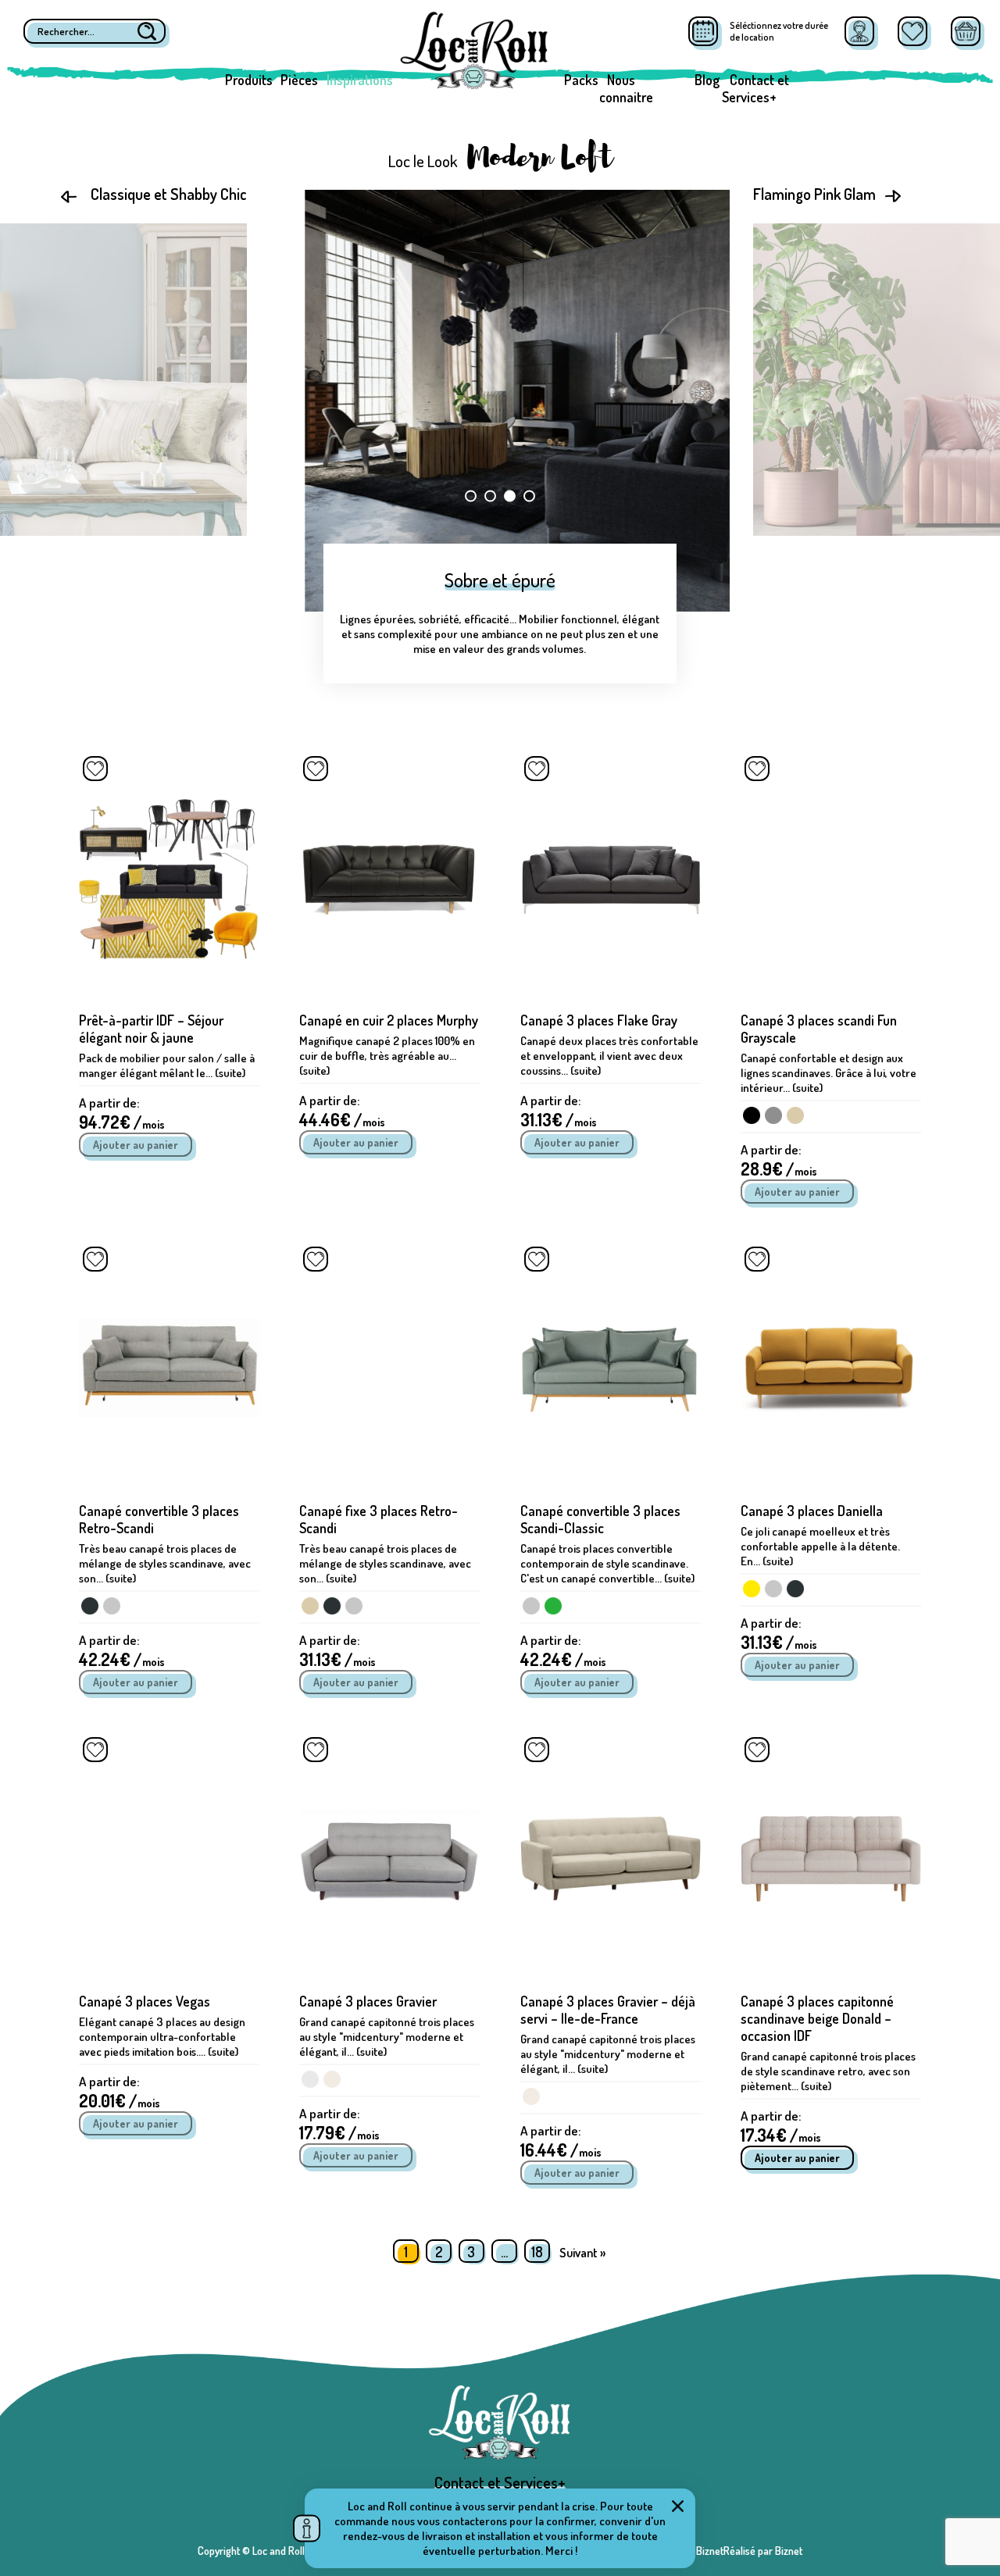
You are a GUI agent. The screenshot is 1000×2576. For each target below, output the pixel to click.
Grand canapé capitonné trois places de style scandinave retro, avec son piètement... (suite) (828, 2071)
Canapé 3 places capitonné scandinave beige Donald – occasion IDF (817, 2018)
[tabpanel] (500, 401)
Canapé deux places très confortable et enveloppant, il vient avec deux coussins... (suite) (609, 1056)
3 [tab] (510, 496)
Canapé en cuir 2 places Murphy (389, 1020)
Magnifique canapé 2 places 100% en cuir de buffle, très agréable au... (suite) (387, 1056)
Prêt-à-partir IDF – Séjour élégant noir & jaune (151, 1029)
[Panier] (966, 31)
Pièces (299, 80)
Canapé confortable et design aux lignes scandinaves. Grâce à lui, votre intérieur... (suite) (829, 1073)
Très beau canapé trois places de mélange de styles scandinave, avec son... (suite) (165, 1563)
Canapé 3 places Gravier (368, 2001)
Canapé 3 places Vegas (145, 2001)
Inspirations (360, 80)
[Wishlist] (912, 31)
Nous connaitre (626, 88)
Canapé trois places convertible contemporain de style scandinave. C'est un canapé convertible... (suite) (607, 1563)
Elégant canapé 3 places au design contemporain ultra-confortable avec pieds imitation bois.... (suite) (162, 2037)
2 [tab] (490, 496)
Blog (707, 80)
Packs (581, 80)
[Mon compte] (859, 31)
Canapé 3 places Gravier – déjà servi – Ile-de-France (608, 2010)
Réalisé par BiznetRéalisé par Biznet (723, 2551)
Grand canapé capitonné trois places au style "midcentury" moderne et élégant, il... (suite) (387, 2037)
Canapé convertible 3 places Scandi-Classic (600, 1519)
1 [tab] (471, 496)
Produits (249, 80)
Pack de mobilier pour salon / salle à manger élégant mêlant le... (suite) (167, 1065)
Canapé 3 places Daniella (812, 1511)
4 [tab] (529, 496)
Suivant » (582, 2253)
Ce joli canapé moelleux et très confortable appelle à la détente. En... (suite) (820, 1546)
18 (537, 2252)
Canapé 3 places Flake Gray (599, 1020)
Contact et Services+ (755, 88)
